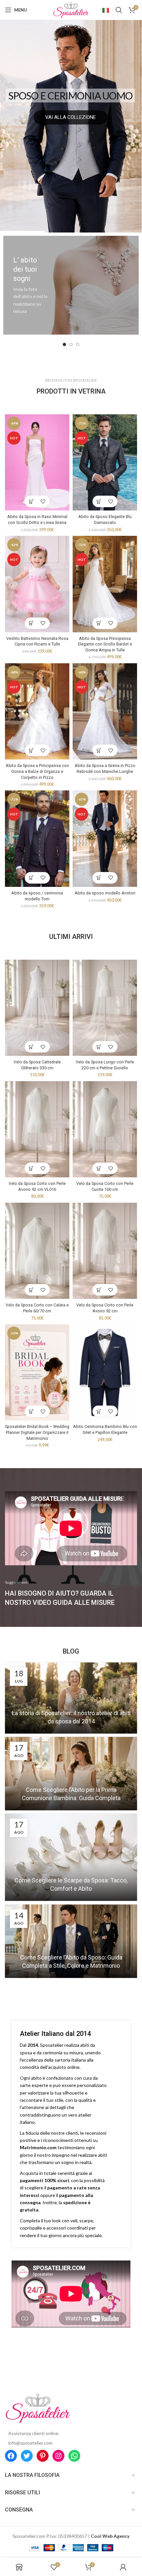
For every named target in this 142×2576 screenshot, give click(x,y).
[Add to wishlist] (43, 501)
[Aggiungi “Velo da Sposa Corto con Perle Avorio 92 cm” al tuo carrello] (99, 1290)
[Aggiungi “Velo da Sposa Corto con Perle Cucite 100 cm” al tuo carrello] (99, 1168)
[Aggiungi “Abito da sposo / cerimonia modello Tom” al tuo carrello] (32, 878)
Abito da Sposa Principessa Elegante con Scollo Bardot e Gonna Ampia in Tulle (105, 644)
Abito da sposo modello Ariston (105, 893)
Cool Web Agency (110, 2536)
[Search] (119, 10)
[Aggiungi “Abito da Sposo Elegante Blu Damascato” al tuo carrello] (99, 501)
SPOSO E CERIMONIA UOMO (70, 96)
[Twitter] (27, 2456)
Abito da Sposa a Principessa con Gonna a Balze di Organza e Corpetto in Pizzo (37, 771)
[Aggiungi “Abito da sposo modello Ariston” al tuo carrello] (99, 878)
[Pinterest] (43, 2456)
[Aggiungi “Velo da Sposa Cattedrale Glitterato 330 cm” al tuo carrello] (32, 1047)
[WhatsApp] (74, 2456)
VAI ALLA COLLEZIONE (71, 117)
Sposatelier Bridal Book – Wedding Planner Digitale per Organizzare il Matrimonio (37, 1432)
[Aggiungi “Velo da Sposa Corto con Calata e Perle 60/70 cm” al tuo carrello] (32, 1290)
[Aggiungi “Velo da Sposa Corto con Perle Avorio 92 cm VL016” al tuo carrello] (32, 1168)
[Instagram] (58, 2456)
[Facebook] (11, 2456)
